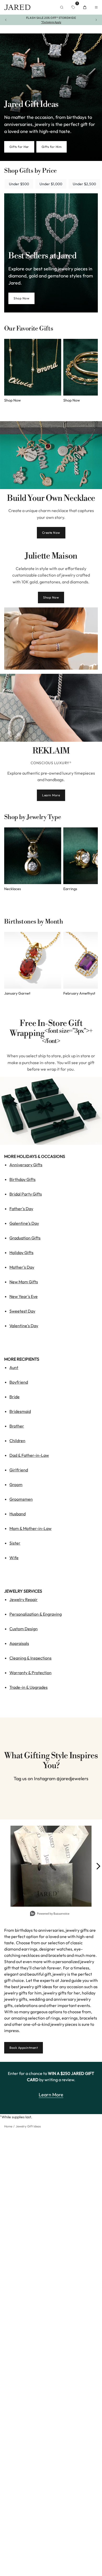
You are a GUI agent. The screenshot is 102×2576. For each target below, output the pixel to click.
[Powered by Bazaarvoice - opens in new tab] (50, 1914)
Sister (15, 1543)
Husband (18, 1514)
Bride (15, 1397)
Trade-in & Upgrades (29, 1687)
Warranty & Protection (30, 1673)
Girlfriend (19, 1470)
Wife (14, 1558)
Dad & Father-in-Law (29, 1455)
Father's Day (21, 1209)
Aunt (14, 1367)
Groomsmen (21, 1499)
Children (17, 1441)
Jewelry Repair (24, 1599)
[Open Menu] (96, 7)
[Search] (62, 7)
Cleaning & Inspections (30, 1658)
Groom (16, 1484)
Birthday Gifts (22, 1179)
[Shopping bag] (85, 7)
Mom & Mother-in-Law (30, 1528)
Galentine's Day (24, 1223)
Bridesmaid (20, 1411)
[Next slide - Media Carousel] (98, 1866)
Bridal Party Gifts (26, 1194)
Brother (17, 1426)
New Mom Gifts (24, 1282)
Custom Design (24, 1629)
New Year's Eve (24, 1296)
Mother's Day (22, 1267)
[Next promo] (96, 20)
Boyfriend (19, 1382)
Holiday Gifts (21, 1252)
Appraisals (19, 1643)
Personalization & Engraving (36, 1614)
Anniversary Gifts (26, 1165)
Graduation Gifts (25, 1238)
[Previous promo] (6, 20)
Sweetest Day (22, 1311)
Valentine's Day (24, 1326)
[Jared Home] (17, 7)
